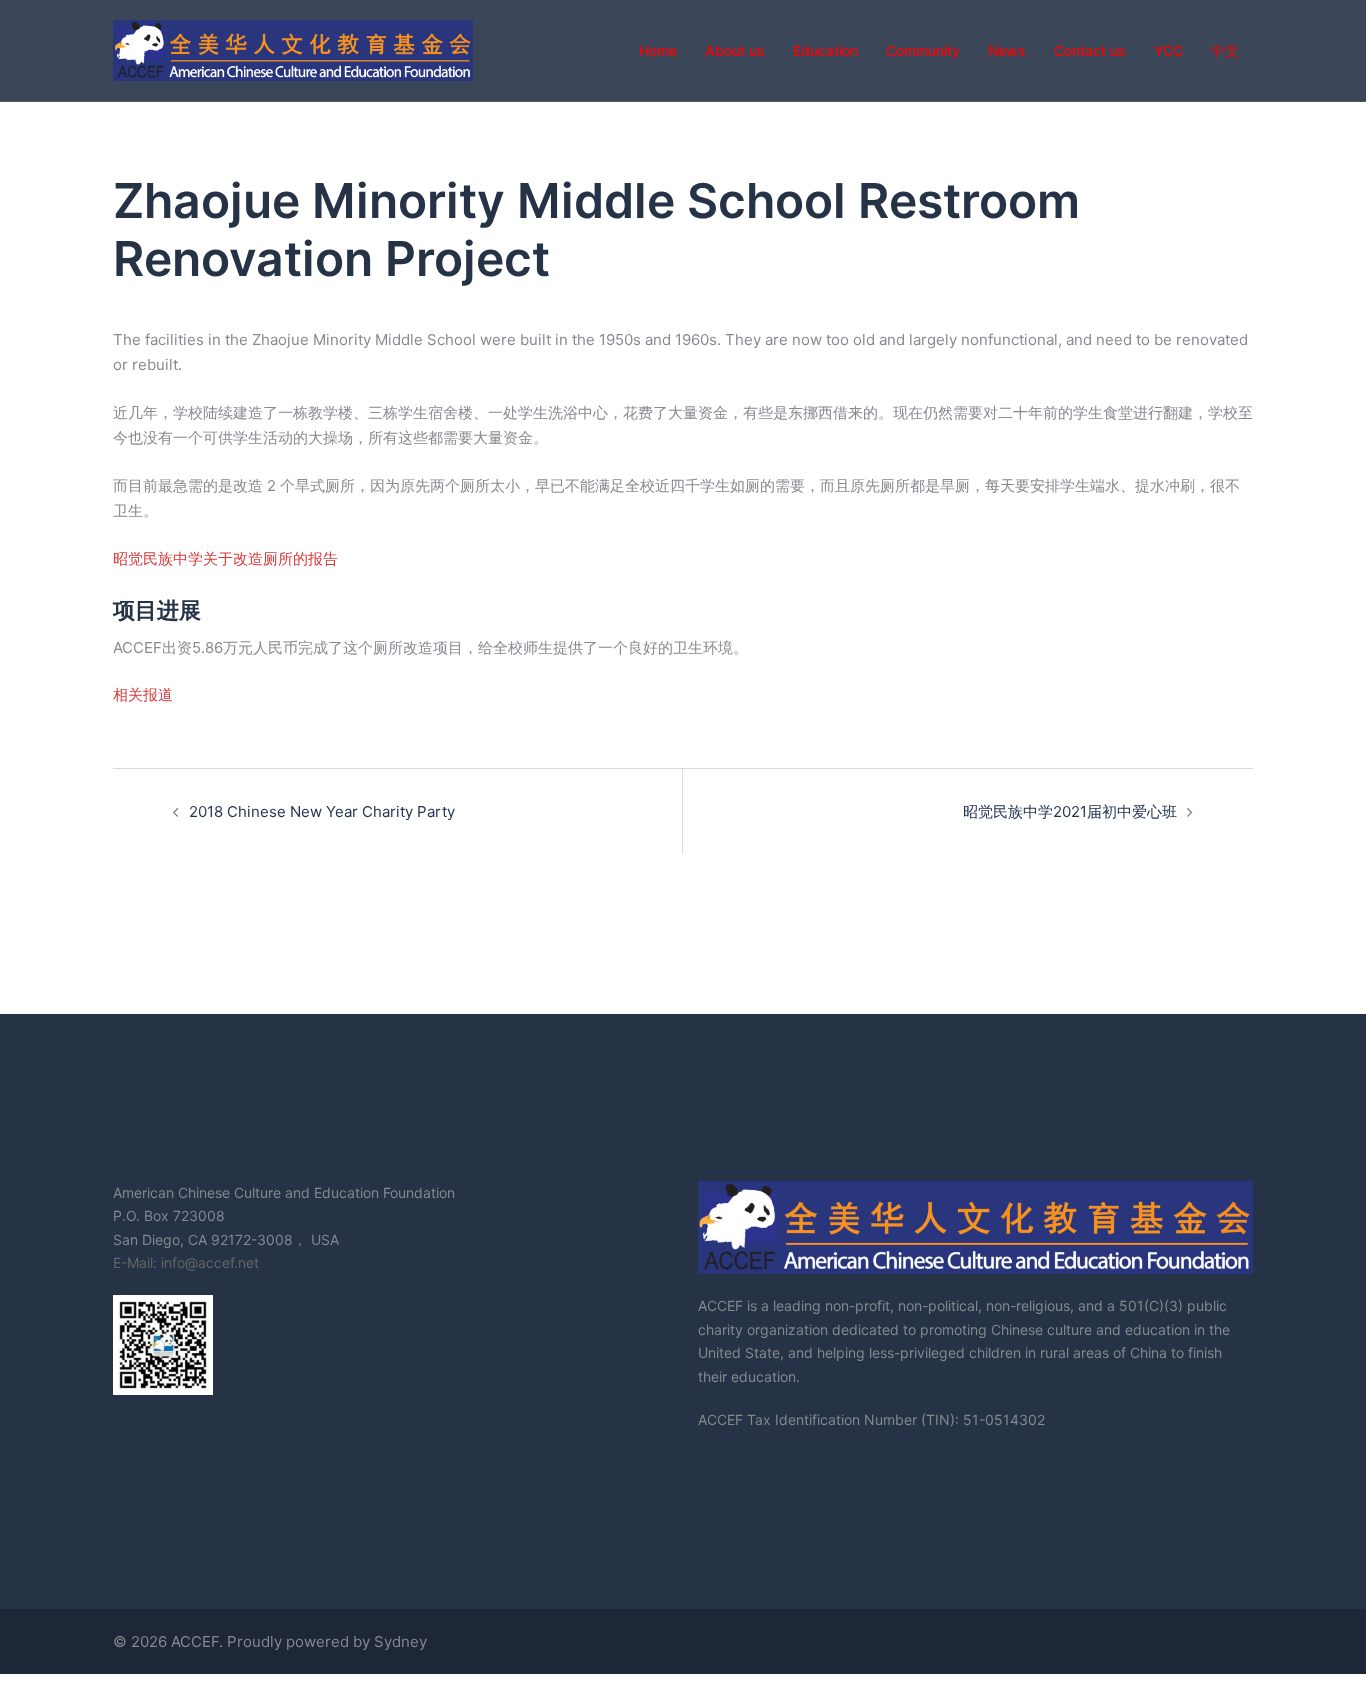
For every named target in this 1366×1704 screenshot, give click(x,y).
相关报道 (143, 694)
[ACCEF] (293, 48)
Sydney (400, 1641)
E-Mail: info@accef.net (186, 1262)
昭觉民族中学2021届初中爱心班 (1070, 811)
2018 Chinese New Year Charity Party (322, 811)
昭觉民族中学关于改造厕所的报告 (225, 558)
